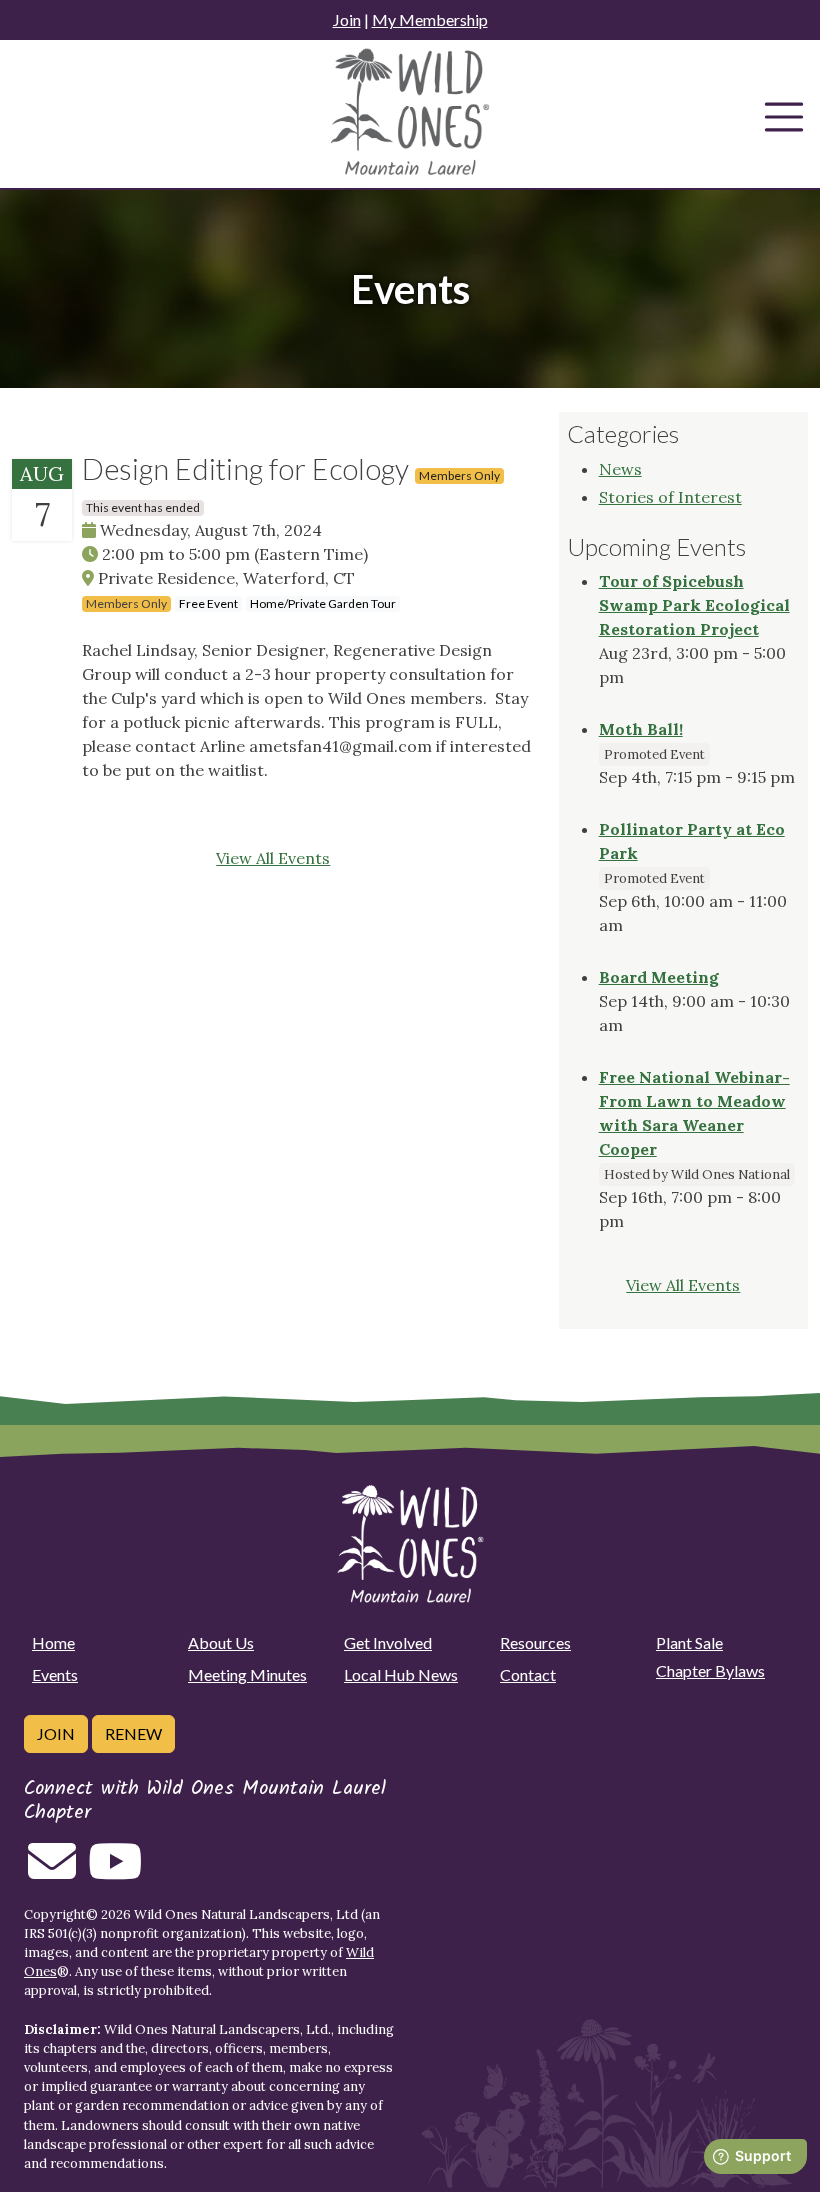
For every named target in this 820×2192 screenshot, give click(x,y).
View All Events (273, 858)
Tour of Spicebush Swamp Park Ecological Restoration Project (694, 605)
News (620, 469)
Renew (133, 1733)
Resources (535, 1642)
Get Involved (388, 1642)
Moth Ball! (641, 729)
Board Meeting (659, 977)
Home (53, 1642)
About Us (221, 1642)
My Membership (430, 19)
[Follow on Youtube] (115, 1873)
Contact (528, 1674)
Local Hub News (401, 1674)
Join (347, 19)
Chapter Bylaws (710, 1670)
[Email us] (52, 1873)
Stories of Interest (670, 497)
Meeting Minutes (247, 1674)
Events (55, 1674)
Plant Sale (689, 1642)
